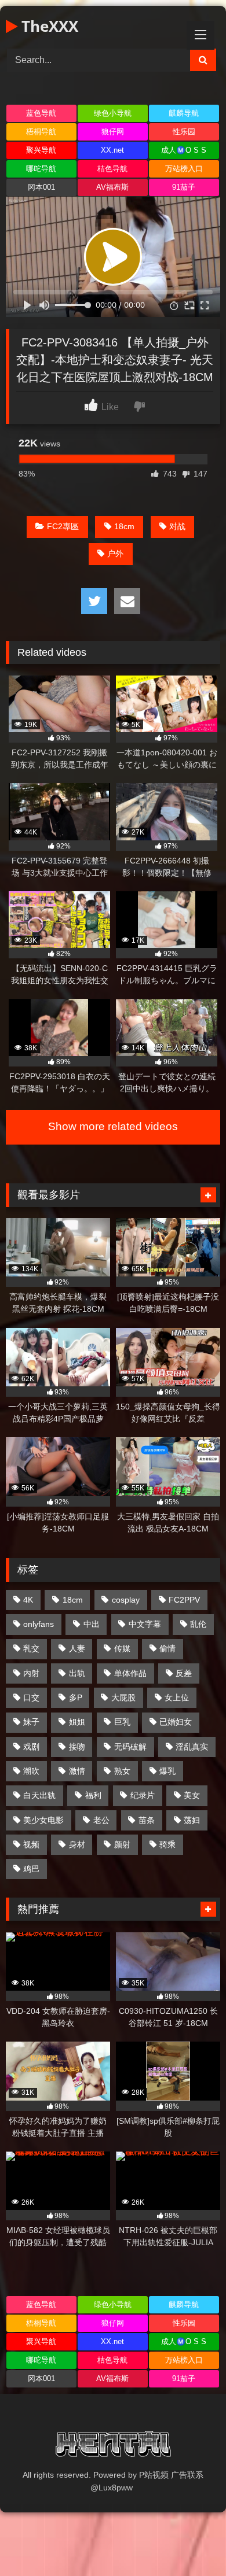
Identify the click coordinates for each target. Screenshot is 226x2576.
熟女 (122, 1771)
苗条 (147, 1820)
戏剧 (31, 1747)
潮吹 (31, 1771)
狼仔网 (113, 132)
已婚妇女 (176, 1722)
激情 (77, 1771)
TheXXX (48, 26)
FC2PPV (184, 1600)
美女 (192, 1795)
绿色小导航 (113, 113)
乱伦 (198, 1624)
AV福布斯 (112, 187)
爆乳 (167, 1771)
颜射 (122, 1844)
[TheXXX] (113, 2446)
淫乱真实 (192, 1747)
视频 (31, 1844)
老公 (101, 1820)
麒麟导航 (184, 113)
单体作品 (130, 1673)
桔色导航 (112, 169)
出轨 (77, 1673)
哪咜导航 (41, 169)
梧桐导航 (41, 132)
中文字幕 (145, 1624)
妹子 (31, 1722)
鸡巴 (31, 1869)
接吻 (77, 1747)
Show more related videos (113, 1126)
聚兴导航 (41, 150)
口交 (31, 1697)
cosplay (126, 1600)
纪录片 (143, 1795)
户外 (115, 553)
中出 (92, 1624)
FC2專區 (63, 526)
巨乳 (122, 1722)
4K (28, 1600)
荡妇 (192, 1820)
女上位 (177, 1697)
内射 (31, 1673)
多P (76, 1697)
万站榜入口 (184, 169)
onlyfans (39, 1624)
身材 (77, 1844)
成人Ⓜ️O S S (184, 150)
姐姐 (77, 1722)
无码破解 (130, 1747)
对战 (177, 526)
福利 (93, 1795)
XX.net (112, 150)
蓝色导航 (41, 113)
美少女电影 (43, 1820)
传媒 (122, 1648)
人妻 (77, 1648)
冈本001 (41, 187)
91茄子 (184, 187)
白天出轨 (39, 1795)
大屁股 (123, 1697)
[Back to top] (190, 2542)
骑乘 (167, 1844)
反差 (184, 1673)
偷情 (167, 1648)
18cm (124, 526)
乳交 (31, 1648)
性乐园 (184, 132)
